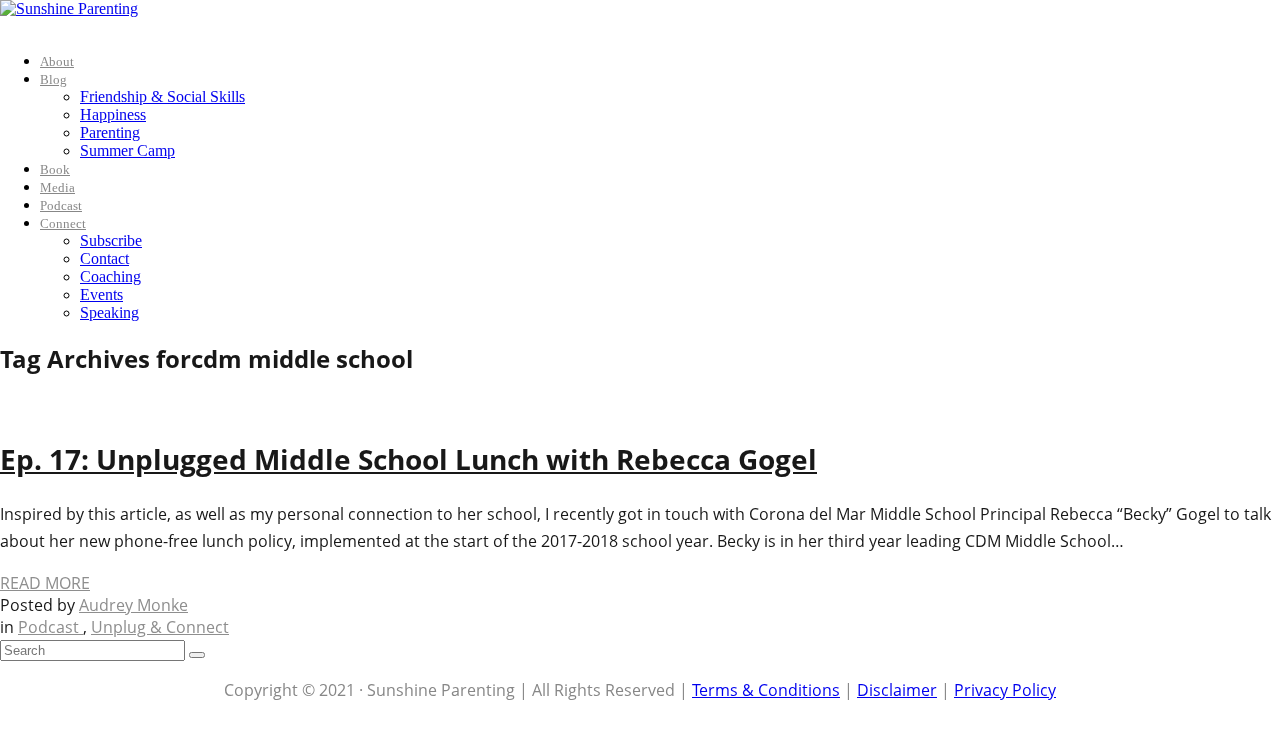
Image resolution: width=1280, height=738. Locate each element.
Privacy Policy (1005, 690)
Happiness (113, 114)
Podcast (61, 205)
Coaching (110, 276)
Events (101, 294)
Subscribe (111, 240)
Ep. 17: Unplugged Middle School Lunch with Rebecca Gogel (408, 459)
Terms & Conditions (766, 690)
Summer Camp (127, 150)
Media (57, 187)
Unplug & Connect (160, 627)
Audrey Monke (133, 605)
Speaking (109, 312)
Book (55, 169)
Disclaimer (897, 690)
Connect (63, 223)
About (57, 61)
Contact (104, 258)
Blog (53, 79)
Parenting (110, 132)
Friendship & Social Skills (162, 96)
